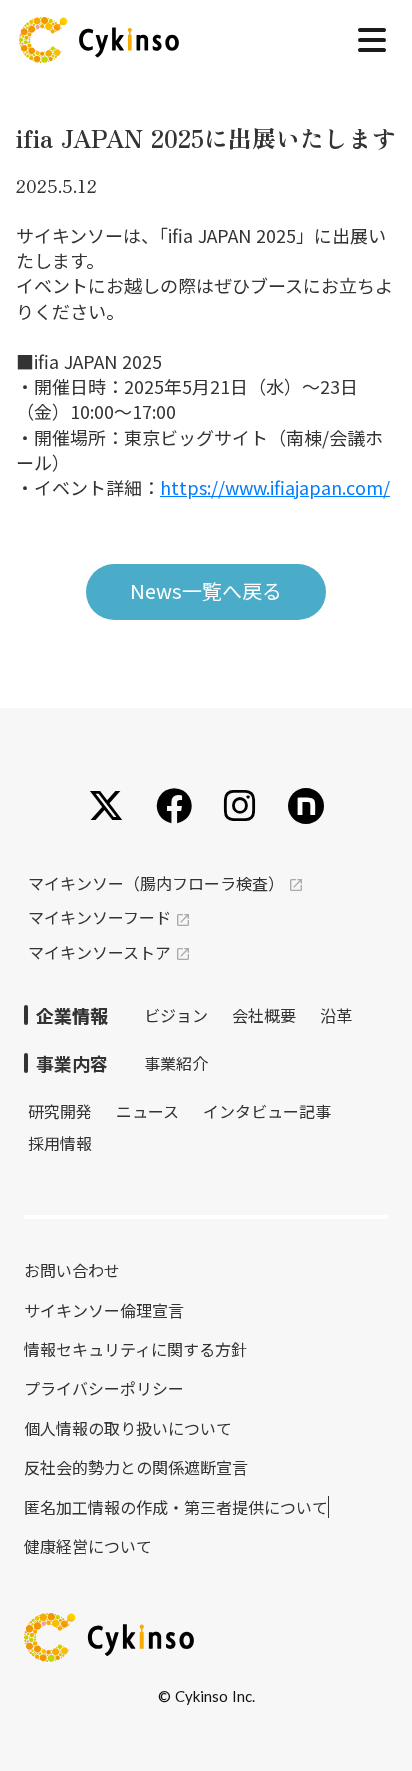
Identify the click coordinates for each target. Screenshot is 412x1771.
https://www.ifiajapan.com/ (275, 487)
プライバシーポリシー (104, 1388)
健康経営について (88, 1546)
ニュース (147, 1111)
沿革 (336, 1015)
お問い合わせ (72, 1270)
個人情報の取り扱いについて (128, 1428)
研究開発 (60, 1111)
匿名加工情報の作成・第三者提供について (176, 1507)
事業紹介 (176, 1063)
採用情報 (60, 1143)
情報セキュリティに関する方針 (135, 1349)
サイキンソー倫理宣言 (104, 1310)
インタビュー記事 (267, 1111)
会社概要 (264, 1015)
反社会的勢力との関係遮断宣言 (136, 1467)
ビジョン (176, 1015)
